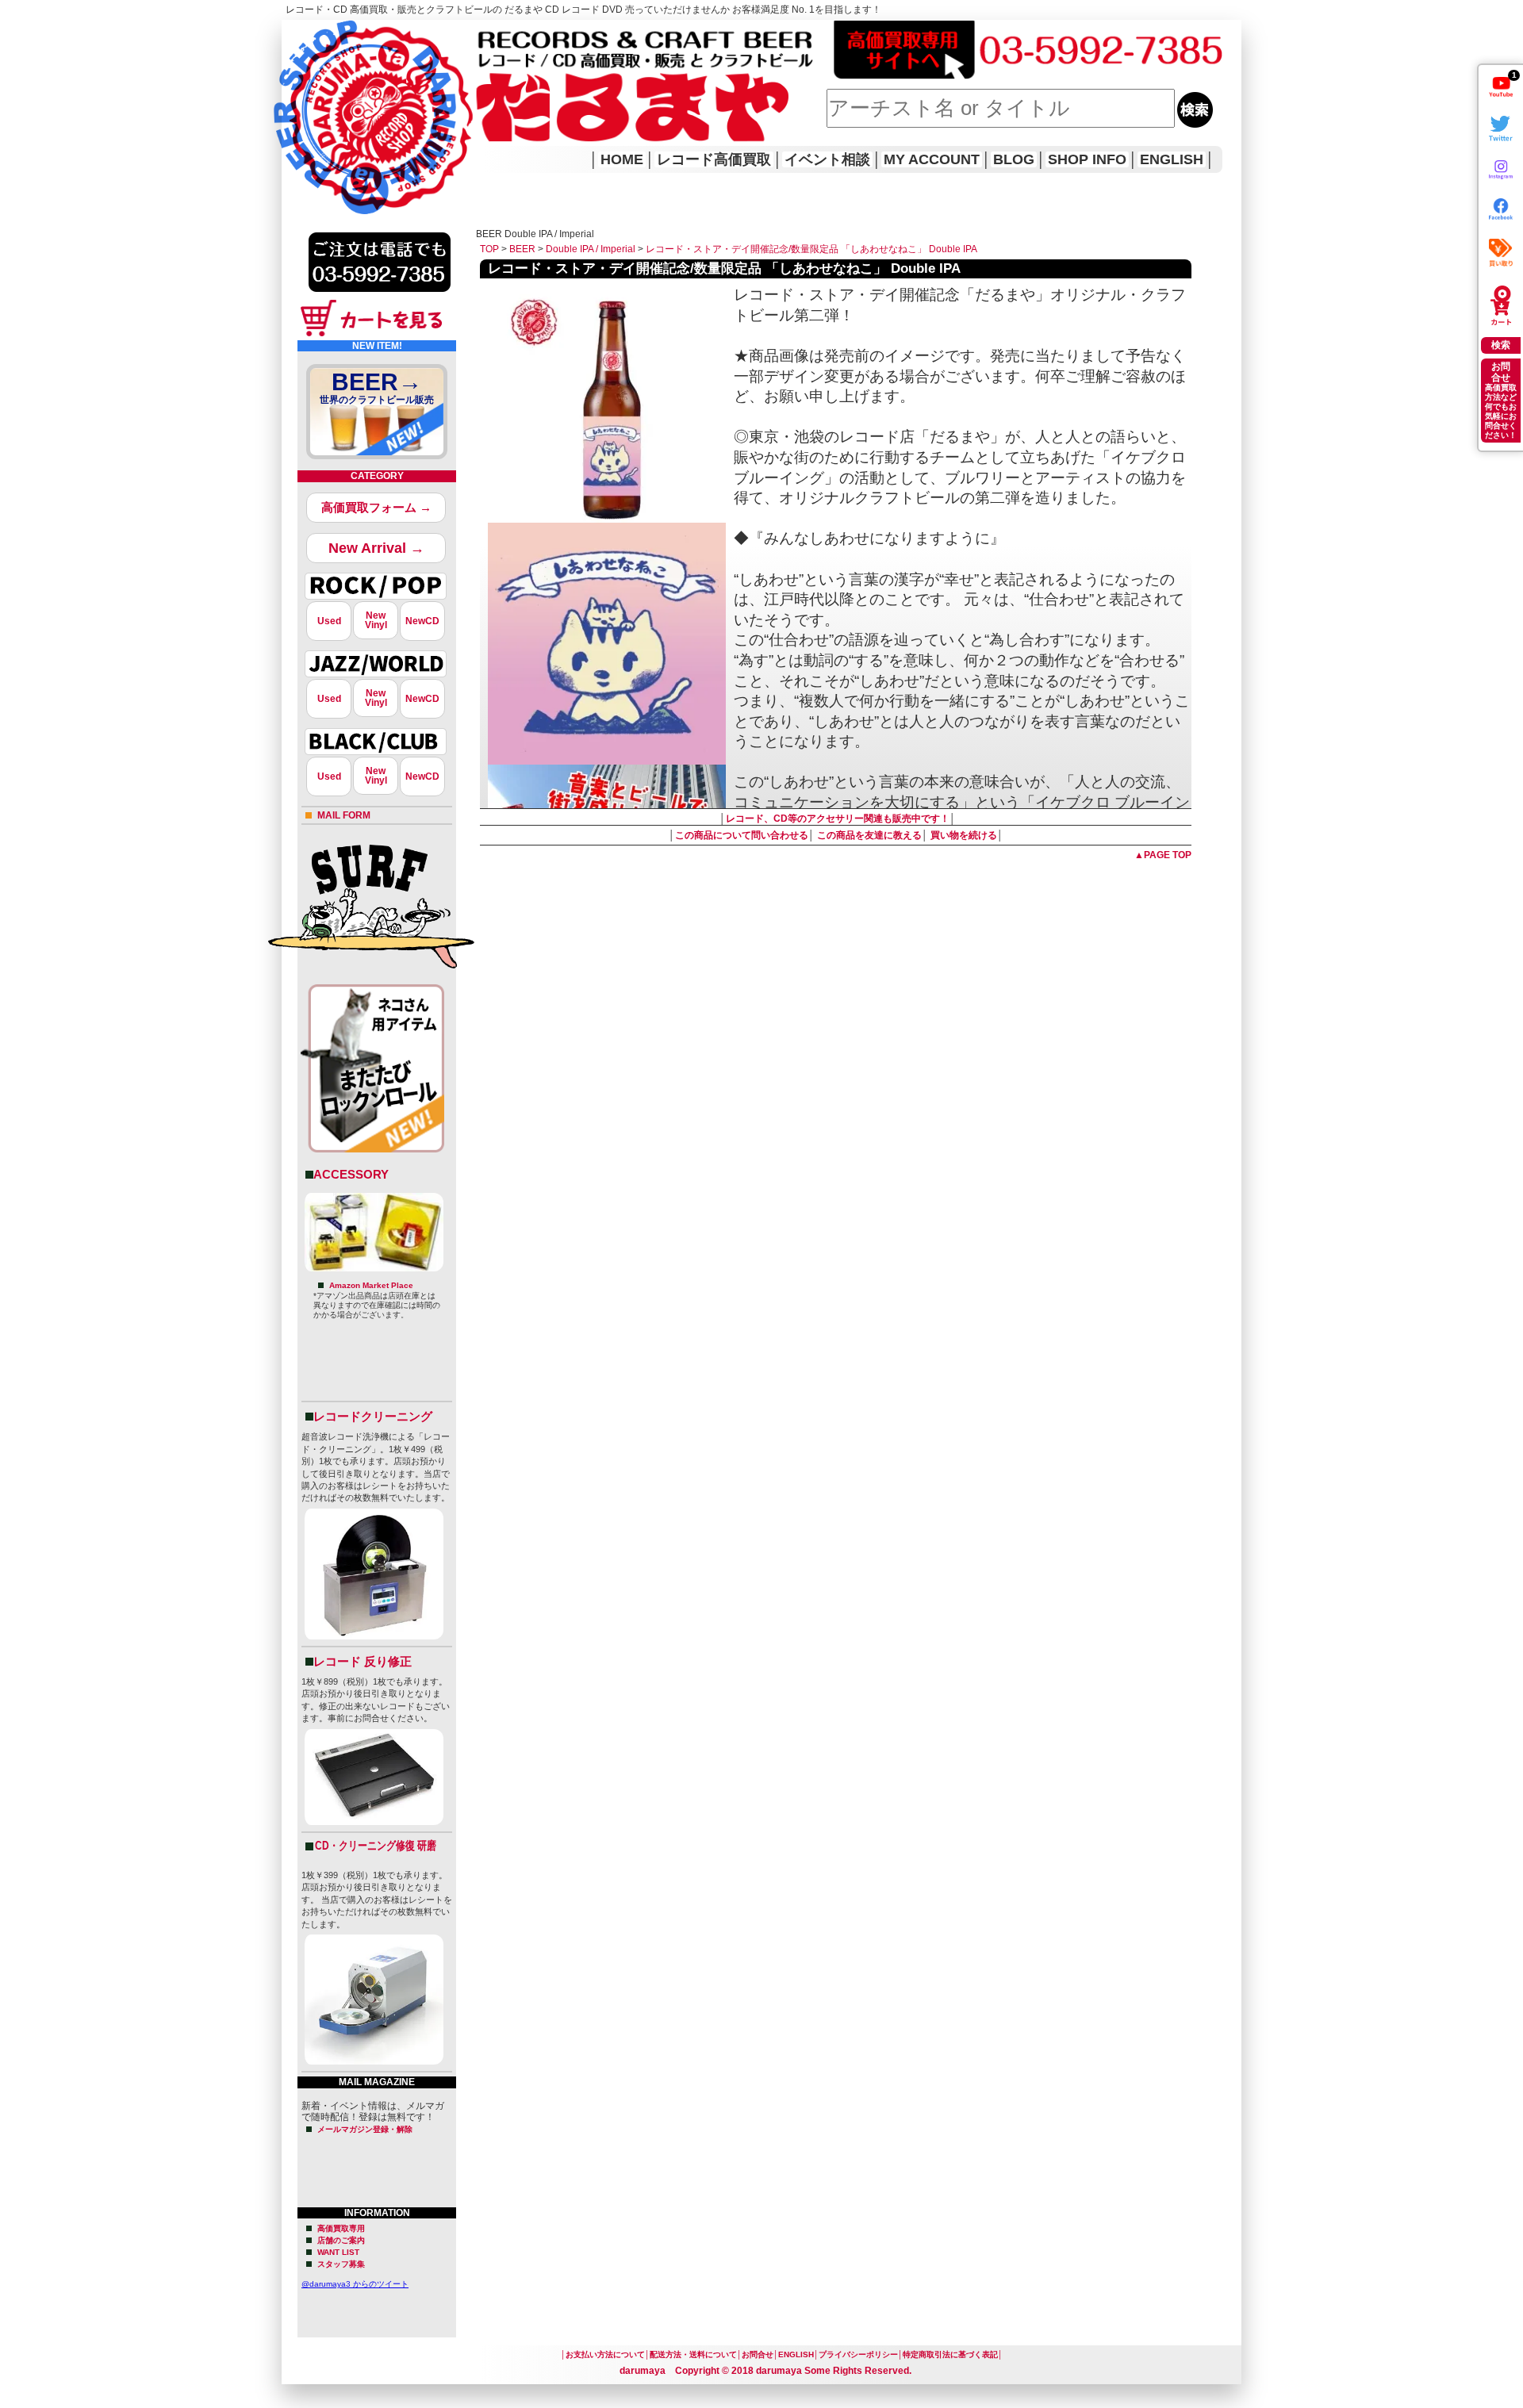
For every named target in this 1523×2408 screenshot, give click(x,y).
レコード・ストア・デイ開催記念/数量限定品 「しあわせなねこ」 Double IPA (811, 249)
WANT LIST (338, 2252)
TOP (489, 249)
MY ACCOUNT (932, 159)
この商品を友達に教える (869, 835)
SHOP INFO (1087, 159)
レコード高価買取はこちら (347, 33)
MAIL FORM (344, 815)
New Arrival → (376, 548)
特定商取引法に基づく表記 (950, 2354)
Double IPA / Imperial (591, 249)
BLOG (1014, 159)
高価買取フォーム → (376, 507)
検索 (1501, 345)
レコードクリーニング (373, 1416)
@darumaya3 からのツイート (355, 2284)
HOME (304, 95)
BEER (522, 249)
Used (329, 621)
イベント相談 (827, 159)
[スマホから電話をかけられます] (380, 297)
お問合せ (758, 2354)
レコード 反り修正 (363, 1661)
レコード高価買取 (714, 159)
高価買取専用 (341, 2228)
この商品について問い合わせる (742, 835)
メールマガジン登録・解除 (365, 2129)
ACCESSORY (351, 1174)
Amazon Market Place (371, 1285)
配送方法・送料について (693, 2354)
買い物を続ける (964, 835)
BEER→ (377, 387)
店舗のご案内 (341, 2240)
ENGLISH (1172, 159)
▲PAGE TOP (1163, 855)
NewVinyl (376, 620)
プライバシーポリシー (858, 2354)
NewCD (422, 621)
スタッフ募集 (341, 2264)
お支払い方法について (605, 2354)
